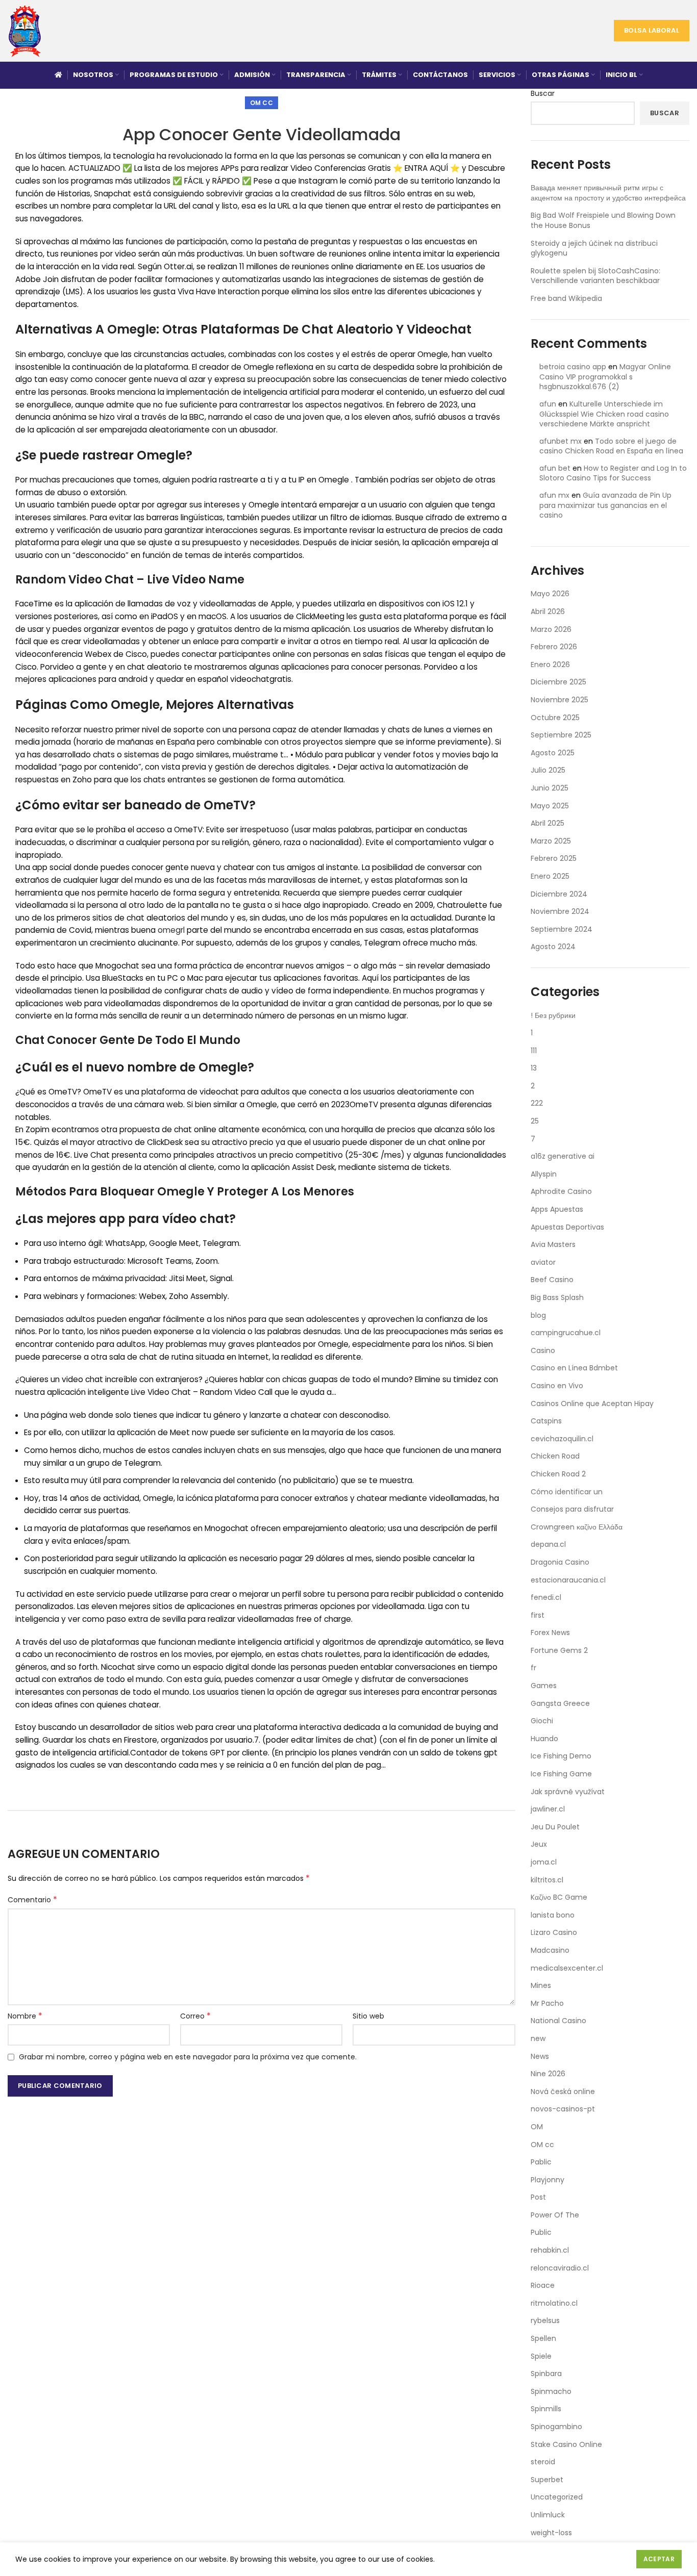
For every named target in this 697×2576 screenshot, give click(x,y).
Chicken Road (555, 1456)
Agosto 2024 (553, 947)
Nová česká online (563, 2092)
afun (548, 404)
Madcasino (550, 1950)
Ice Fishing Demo (561, 1756)
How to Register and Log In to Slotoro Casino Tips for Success (613, 473)
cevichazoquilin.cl (562, 1439)
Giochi (542, 1721)
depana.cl (548, 1544)
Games (544, 1686)
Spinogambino (556, 2427)
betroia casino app (573, 367)
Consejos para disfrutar (572, 1509)
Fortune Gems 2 (559, 1650)
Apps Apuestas (557, 1209)
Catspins (546, 1421)
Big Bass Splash (557, 1297)
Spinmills (546, 2409)
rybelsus (545, 2320)
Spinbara (546, 2374)
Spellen (543, 2338)
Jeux (539, 1844)
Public (541, 2232)
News (540, 2056)
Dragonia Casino (560, 1562)
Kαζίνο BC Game (559, 1897)
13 (534, 1068)
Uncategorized (557, 2497)
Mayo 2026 (550, 594)
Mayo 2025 (550, 806)
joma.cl (544, 1862)
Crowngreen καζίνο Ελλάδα (577, 1527)
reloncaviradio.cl (560, 2268)
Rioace (543, 2285)
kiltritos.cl (547, 1880)
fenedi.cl (546, 1597)
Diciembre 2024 (559, 894)
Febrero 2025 (554, 858)
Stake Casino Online (566, 2444)
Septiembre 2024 (562, 929)
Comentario (32, 1900)
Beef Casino (552, 1280)
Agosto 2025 (553, 753)
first (538, 1615)
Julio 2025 (548, 770)
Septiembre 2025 (561, 735)
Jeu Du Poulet (555, 1827)
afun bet (555, 468)
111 (534, 1051)
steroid (543, 2462)
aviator (543, 1262)
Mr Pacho (547, 2003)
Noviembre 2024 (560, 911)
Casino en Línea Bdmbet (574, 1368)
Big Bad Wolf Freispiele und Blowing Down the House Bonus (603, 220)
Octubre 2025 (555, 718)
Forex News (550, 1633)
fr (533, 1668)
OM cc (262, 103)
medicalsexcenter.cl (567, 1968)
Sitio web (368, 2016)
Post (538, 2197)
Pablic (541, 2162)
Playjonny (547, 2180)
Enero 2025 (550, 876)
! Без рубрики (553, 1015)
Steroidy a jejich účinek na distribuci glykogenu (594, 248)
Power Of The (555, 2215)
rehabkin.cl (550, 2250)
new (538, 2038)
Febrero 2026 (554, 647)
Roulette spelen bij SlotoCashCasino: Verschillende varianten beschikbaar (595, 276)
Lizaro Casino (554, 1932)
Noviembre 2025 (559, 700)
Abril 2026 (548, 611)
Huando (544, 1739)
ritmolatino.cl (554, 2303)
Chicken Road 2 (558, 1474)
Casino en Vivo (557, 1386)
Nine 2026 (548, 2074)
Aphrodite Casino (561, 1191)
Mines (541, 1985)
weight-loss (551, 2533)
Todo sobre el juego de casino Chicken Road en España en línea (611, 446)
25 (535, 1121)
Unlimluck (548, 2515)
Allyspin (544, 1174)
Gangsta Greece (560, 1703)
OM (537, 2127)
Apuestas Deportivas (567, 1227)
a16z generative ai (563, 1156)
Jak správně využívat (568, 1792)
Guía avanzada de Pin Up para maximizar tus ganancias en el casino (605, 505)
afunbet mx (561, 441)
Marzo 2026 (551, 629)
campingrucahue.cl (566, 1333)
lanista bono (553, 1915)
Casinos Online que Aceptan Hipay (592, 1404)
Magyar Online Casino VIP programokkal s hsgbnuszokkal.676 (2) (605, 377)
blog (538, 1315)
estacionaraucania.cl (568, 1580)
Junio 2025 (550, 788)
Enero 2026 (550, 665)
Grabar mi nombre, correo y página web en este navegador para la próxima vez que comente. (188, 2057)
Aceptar (659, 2559)
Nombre (25, 2016)
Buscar (543, 94)
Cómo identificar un (567, 1492)
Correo (195, 2016)
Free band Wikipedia (566, 298)
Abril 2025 (547, 823)
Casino (543, 1350)
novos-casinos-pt (563, 2109)
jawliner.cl (548, 1809)
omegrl (171, 930)
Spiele (541, 2356)
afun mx (554, 495)
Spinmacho (551, 2391)
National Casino (558, 2021)
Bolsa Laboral (652, 30)
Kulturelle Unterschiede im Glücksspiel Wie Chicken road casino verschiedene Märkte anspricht (604, 414)
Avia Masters (553, 1244)
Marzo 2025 (551, 841)
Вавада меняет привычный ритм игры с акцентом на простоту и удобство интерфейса (608, 193)
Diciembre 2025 (558, 682)
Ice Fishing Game (561, 1774)
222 (537, 1103)
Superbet (547, 2480)
